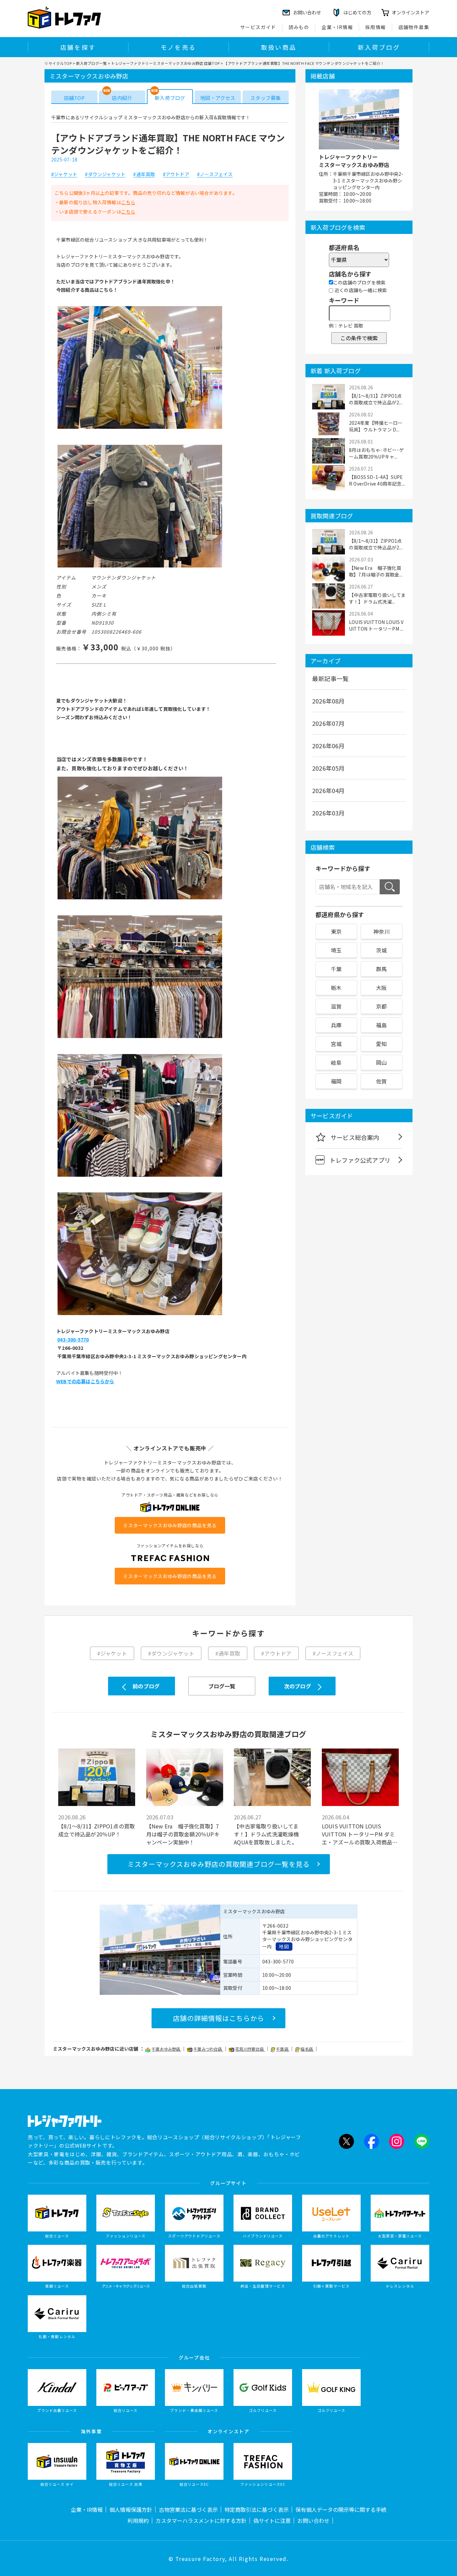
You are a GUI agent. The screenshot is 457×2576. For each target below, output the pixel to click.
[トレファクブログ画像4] (140, 1037)
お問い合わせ (313, 2521)
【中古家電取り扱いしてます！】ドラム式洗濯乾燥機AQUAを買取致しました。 (266, 1834)
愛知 (381, 1044)
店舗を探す (78, 47)
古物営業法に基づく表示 (188, 2509)
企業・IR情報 (337, 27)
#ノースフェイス (215, 174)
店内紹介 (122, 98)
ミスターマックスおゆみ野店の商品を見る (170, 1525)
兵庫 (336, 1025)
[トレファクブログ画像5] (140, 1176)
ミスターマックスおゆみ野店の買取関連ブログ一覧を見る (219, 1864)
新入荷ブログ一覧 (91, 63)
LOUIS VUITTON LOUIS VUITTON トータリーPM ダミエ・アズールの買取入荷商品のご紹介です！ (360, 1834)
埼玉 (336, 950)
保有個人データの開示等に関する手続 (341, 2509)
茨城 (381, 950)
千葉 (336, 969)
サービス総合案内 (355, 1137)
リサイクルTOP (58, 63)
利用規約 (138, 2521)
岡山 (381, 1062)
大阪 (381, 988)
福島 (381, 1025)
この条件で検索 (359, 338)
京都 (381, 1006)
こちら (128, 202)
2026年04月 (329, 790)
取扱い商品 (279, 47)
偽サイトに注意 (272, 2521)
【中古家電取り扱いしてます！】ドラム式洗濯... (377, 598)
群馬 (381, 969)
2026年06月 (329, 746)
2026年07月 (329, 723)
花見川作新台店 (250, 2049)
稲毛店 (307, 2049)
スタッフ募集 (265, 98)
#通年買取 (144, 174)
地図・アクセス (218, 98)
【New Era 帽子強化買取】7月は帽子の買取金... (376, 571)
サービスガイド (258, 27)
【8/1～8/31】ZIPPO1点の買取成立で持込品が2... (376, 399)
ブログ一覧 (222, 1686)
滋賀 (336, 1006)
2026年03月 (329, 813)
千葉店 (283, 2049)
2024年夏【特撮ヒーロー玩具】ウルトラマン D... (376, 426)
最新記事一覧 (330, 678)
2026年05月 (329, 768)
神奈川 (382, 931)
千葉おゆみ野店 (166, 2049)
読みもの (299, 27)
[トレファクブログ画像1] (140, 428)
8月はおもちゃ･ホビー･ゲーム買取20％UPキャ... (377, 453)
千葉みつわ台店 (208, 2049)
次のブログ (298, 1686)
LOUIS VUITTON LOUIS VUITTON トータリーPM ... (376, 625)
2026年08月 (329, 701)
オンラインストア (410, 12)
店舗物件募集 (414, 27)
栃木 (336, 988)
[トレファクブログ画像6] (140, 1315)
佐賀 (381, 1081)
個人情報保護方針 (131, 2509)
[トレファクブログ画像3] (140, 899)
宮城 (336, 1044)
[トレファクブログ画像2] (140, 567)
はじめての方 (357, 12)
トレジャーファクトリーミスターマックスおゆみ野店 (354, 161)
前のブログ (146, 1686)
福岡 (336, 1081)
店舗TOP (74, 98)
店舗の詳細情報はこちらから (219, 2018)
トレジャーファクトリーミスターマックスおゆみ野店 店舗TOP (165, 63)
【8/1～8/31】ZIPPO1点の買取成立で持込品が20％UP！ (97, 1830)
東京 (336, 931)
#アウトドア (176, 174)
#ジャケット (64, 174)
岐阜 (336, 1062)
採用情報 (376, 27)
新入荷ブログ (379, 47)
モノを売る (178, 47)
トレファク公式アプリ (360, 1160)
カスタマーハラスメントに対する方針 (201, 2521)
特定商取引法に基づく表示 (257, 2509)
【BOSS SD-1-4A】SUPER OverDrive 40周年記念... (377, 480)
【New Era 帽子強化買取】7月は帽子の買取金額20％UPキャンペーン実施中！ (183, 1834)
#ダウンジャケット (105, 174)
